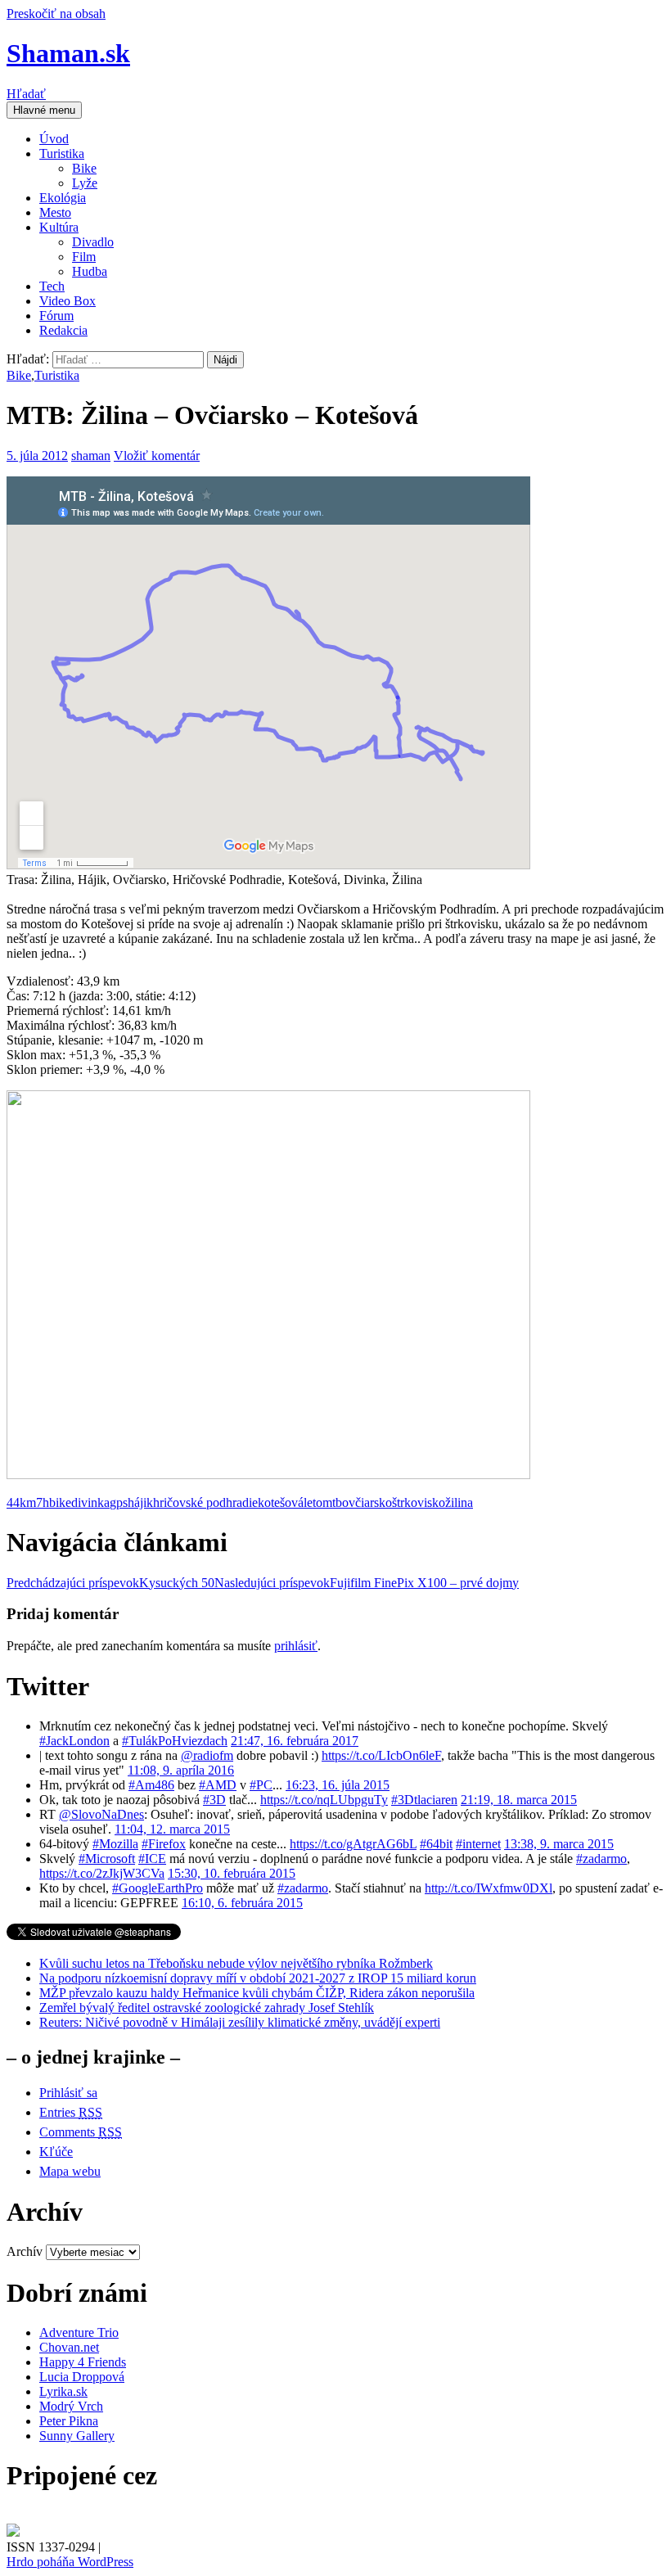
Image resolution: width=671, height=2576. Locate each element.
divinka (90, 1502)
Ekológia (63, 198)
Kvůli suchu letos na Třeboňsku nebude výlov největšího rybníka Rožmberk (236, 1963)
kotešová (281, 1502)
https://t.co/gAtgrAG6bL (353, 1844)
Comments (81, 2132)
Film (84, 257)
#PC (261, 1785)
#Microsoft (107, 1859)
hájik (140, 1502)
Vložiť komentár (157, 456)
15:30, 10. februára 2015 (232, 1873)
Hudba (90, 271)
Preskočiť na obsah (56, 14)
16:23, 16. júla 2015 (338, 1785)
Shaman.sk (68, 53)
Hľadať (26, 94)
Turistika (62, 153)
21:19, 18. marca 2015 (519, 1800)
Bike (84, 168)
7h (43, 1502)
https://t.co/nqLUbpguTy (324, 1800)
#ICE (152, 1859)
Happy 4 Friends (83, 2362)
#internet (478, 1844)
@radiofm (207, 1755)
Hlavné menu (44, 110)
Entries (71, 2112)
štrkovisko (419, 1502)
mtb (332, 1502)
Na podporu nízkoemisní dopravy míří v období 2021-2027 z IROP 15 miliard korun (258, 1978)
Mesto (55, 212)
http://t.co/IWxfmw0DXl (489, 1888)
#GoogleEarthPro (158, 1888)
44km (21, 1502)
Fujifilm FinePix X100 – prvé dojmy (367, 1583)
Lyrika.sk (63, 2391)
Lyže (85, 183)
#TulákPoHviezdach (175, 1741)
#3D (214, 1800)
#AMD (218, 1785)
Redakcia (63, 330)
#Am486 (151, 1785)
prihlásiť (296, 1646)
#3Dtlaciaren (424, 1800)
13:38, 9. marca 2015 (559, 1844)
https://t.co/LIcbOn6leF (381, 1755)
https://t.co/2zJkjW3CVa (102, 1873)
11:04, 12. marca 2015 (172, 1829)
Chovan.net (69, 2347)
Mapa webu (70, 2171)
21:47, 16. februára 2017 (295, 1741)
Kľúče (56, 2152)
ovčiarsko (367, 1502)
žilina (459, 1502)
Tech (52, 286)
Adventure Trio (79, 2332)
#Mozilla (115, 1844)
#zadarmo (601, 1859)
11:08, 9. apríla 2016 (181, 1770)
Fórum (56, 316)
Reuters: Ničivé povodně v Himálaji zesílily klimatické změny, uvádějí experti (240, 2022)
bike (60, 1502)
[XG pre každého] (13, 2532)
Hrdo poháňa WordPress (70, 2562)
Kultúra (59, 227)
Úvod (54, 139)
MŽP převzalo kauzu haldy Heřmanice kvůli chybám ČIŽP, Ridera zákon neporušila (257, 1993)
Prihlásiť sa (68, 2093)
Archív (25, 2251)
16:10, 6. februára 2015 (242, 1903)
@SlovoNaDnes (101, 1814)
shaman (91, 456)
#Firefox (164, 1844)
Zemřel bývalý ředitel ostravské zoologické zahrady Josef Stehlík (207, 2008)
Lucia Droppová (82, 2377)
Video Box (68, 301)
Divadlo (93, 242)
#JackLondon (74, 1741)
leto (313, 1502)
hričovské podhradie (205, 1502)
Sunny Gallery (77, 2436)
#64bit (436, 1844)
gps (119, 1502)
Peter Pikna (69, 2421)
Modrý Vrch (71, 2406)
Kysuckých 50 (110, 1583)
